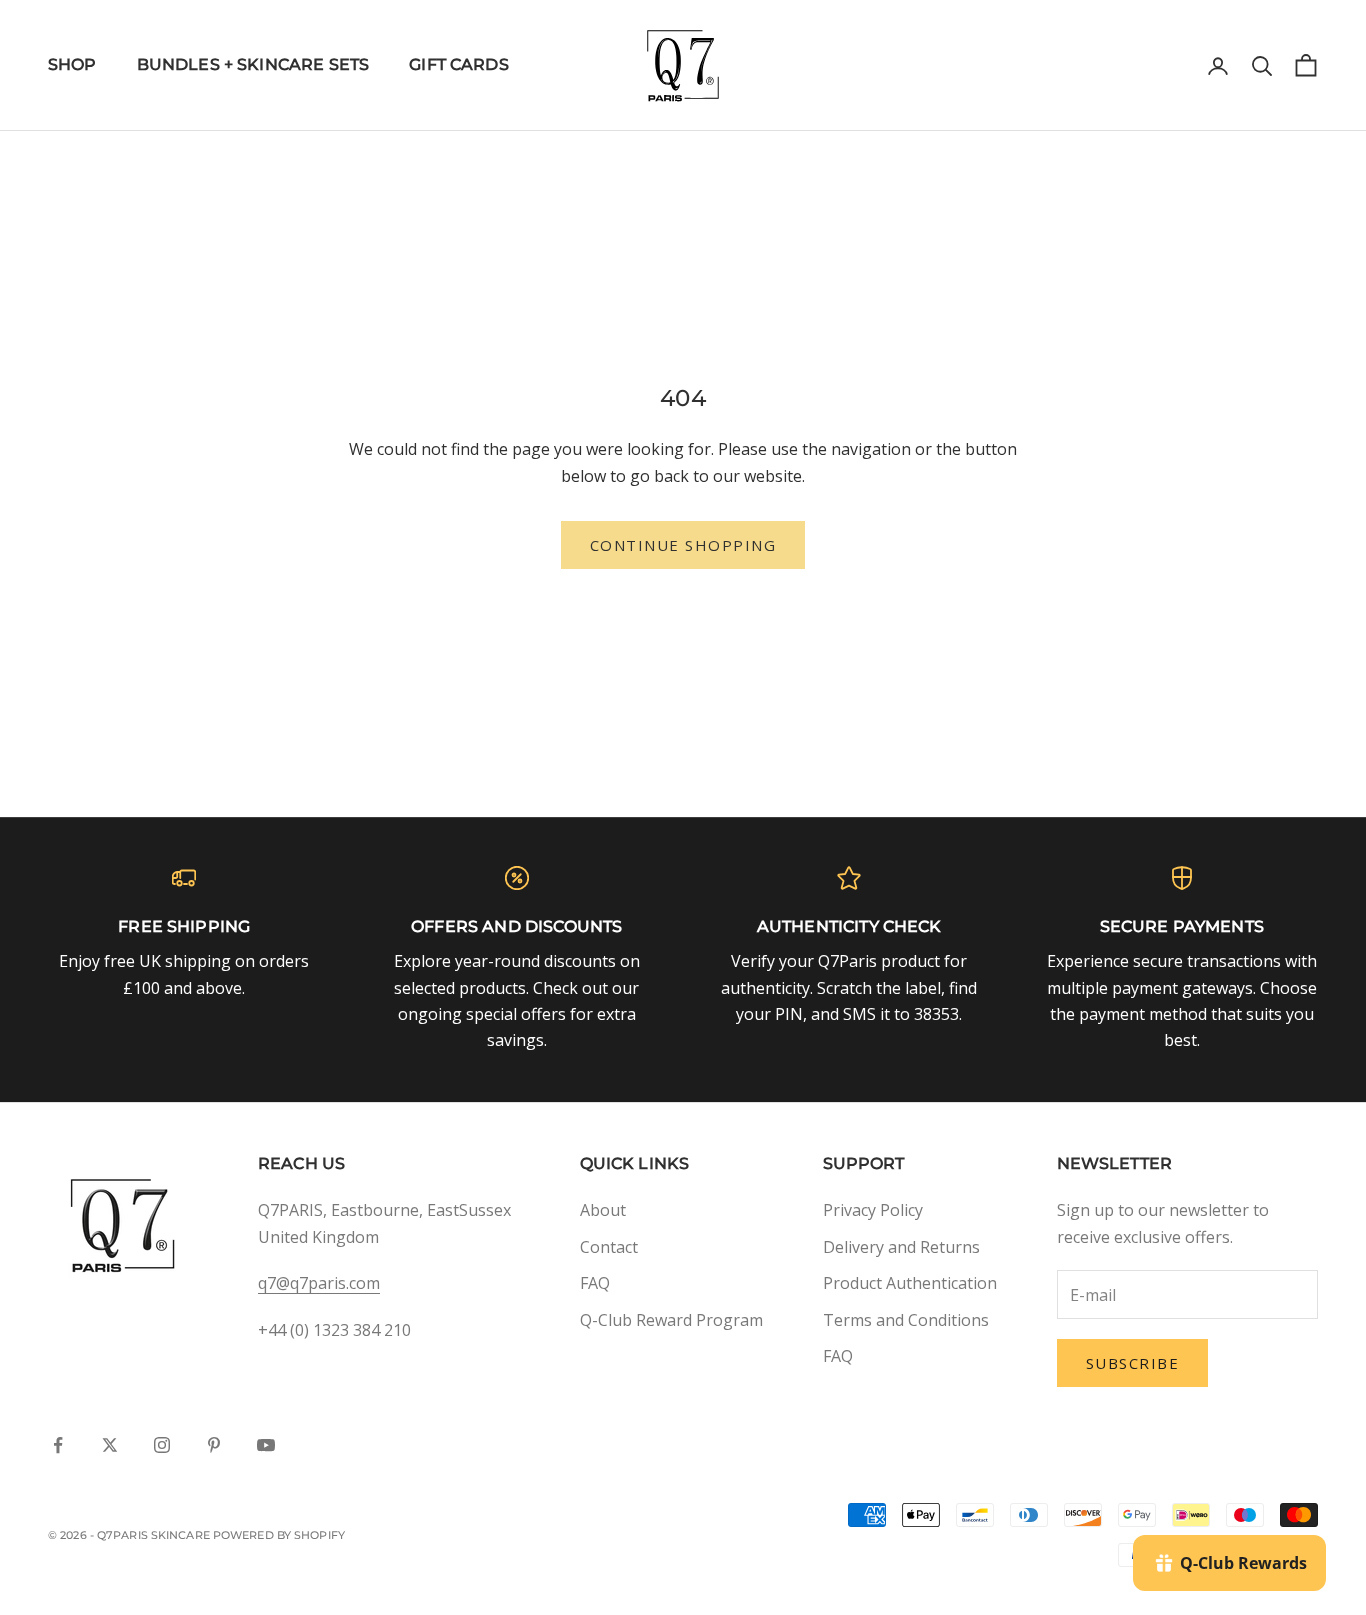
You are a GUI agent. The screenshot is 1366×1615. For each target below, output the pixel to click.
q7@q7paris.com (319, 1283)
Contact (609, 1247)
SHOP (72, 64)
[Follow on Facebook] (58, 1445)
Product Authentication (910, 1283)
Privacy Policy (873, 1210)
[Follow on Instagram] (162, 1445)
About (603, 1210)
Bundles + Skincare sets (253, 64)
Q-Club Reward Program (671, 1320)
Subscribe (1133, 1363)
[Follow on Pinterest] (214, 1445)
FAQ (595, 1283)
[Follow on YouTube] (266, 1445)
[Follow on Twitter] (110, 1445)
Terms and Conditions (906, 1320)
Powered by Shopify (279, 1535)
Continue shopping (683, 545)
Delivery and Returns (901, 1247)
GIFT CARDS (459, 64)
